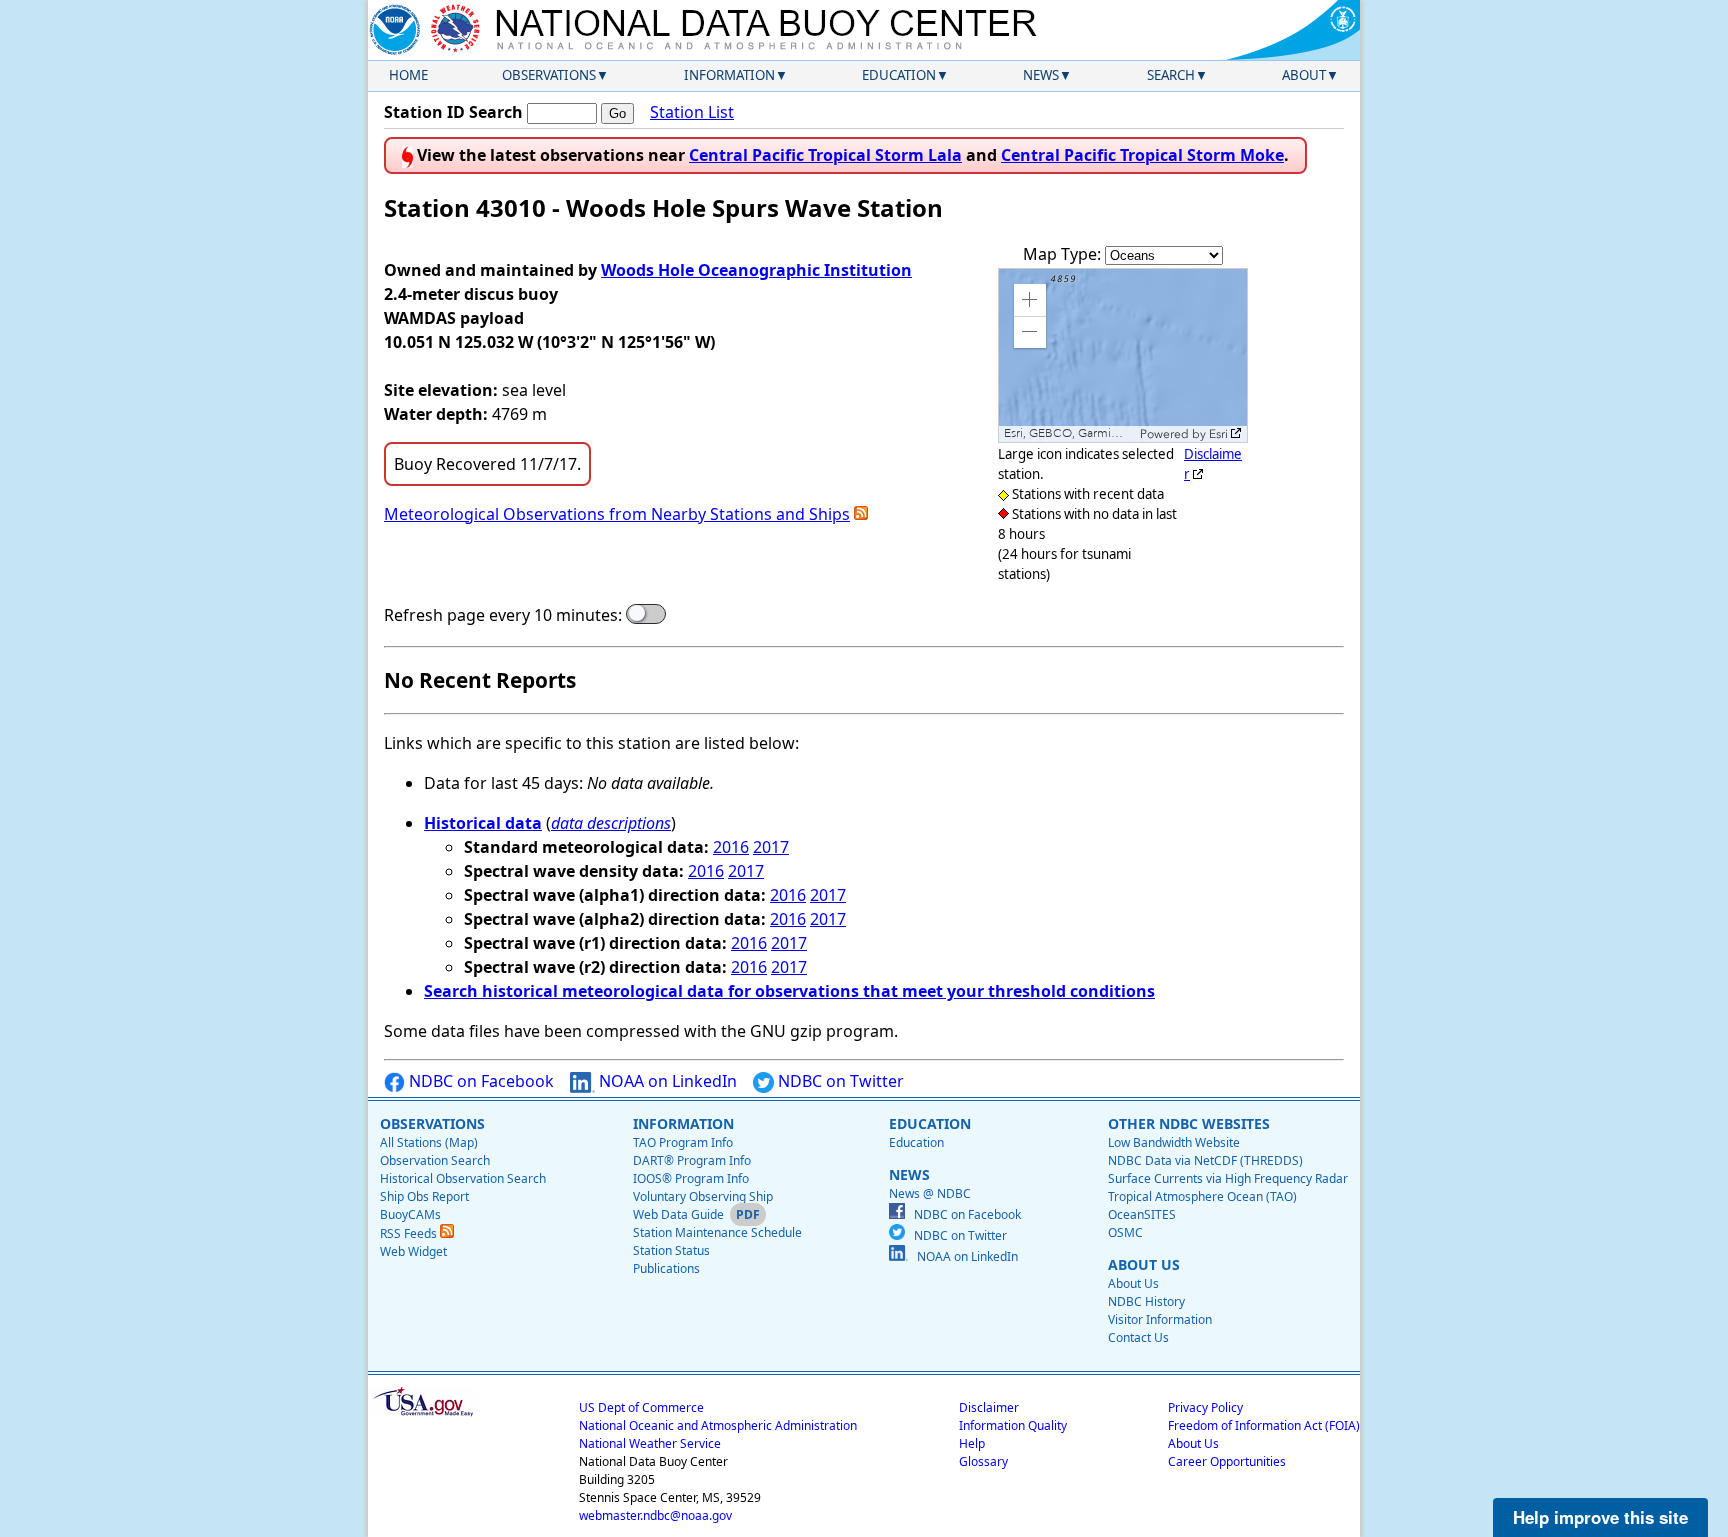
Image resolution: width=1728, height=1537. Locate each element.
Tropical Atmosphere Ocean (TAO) (1202, 1196)
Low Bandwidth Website (1174, 1142)
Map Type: (1064, 254)
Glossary (983, 1461)
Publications (666, 1268)
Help (972, 1443)
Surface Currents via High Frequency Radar (1228, 1178)
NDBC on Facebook (479, 1081)
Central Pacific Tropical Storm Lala (825, 155)
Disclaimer (989, 1407)
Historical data (483, 823)
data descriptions (611, 823)
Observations (549, 75)
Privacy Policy (1205, 1407)
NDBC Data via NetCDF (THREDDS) (1205, 1160)
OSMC (1125, 1232)
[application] (1123, 355)
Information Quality (1013, 1425)
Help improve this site (1600, 1517)
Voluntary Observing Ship (703, 1196)
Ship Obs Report (424, 1196)
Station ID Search (453, 112)
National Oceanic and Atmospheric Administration (718, 1425)
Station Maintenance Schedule (717, 1232)
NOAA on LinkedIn (666, 1081)
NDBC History (1146, 1301)
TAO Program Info (683, 1142)
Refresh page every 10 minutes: (503, 615)
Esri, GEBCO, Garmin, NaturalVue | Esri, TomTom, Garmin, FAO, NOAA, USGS (1069, 433)
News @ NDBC (930, 1193)
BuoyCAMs (410, 1214)
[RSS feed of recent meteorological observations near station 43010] (861, 514)
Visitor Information (1160, 1319)
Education (899, 75)
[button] (1030, 300)
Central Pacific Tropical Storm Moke (1142, 155)
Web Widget (413, 1251)
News (1041, 75)
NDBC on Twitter (839, 1081)
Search (1171, 75)
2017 (771, 847)
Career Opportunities (1227, 1461)
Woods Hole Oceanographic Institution (756, 270)
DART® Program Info (692, 1160)
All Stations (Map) (429, 1142)
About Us (1133, 1283)
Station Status (671, 1250)
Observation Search (435, 1160)
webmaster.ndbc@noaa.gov (655, 1515)
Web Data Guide (678, 1214)
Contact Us (1138, 1337)
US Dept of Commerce (641, 1407)
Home (408, 75)
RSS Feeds (410, 1233)
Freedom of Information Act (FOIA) (1264, 1425)
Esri (1218, 434)
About (1304, 75)
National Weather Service (650, 1443)
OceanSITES (1142, 1214)
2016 (731, 847)
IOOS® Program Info (691, 1178)
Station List (692, 112)
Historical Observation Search (463, 1178)
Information (729, 75)
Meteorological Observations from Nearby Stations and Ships (617, 514)
